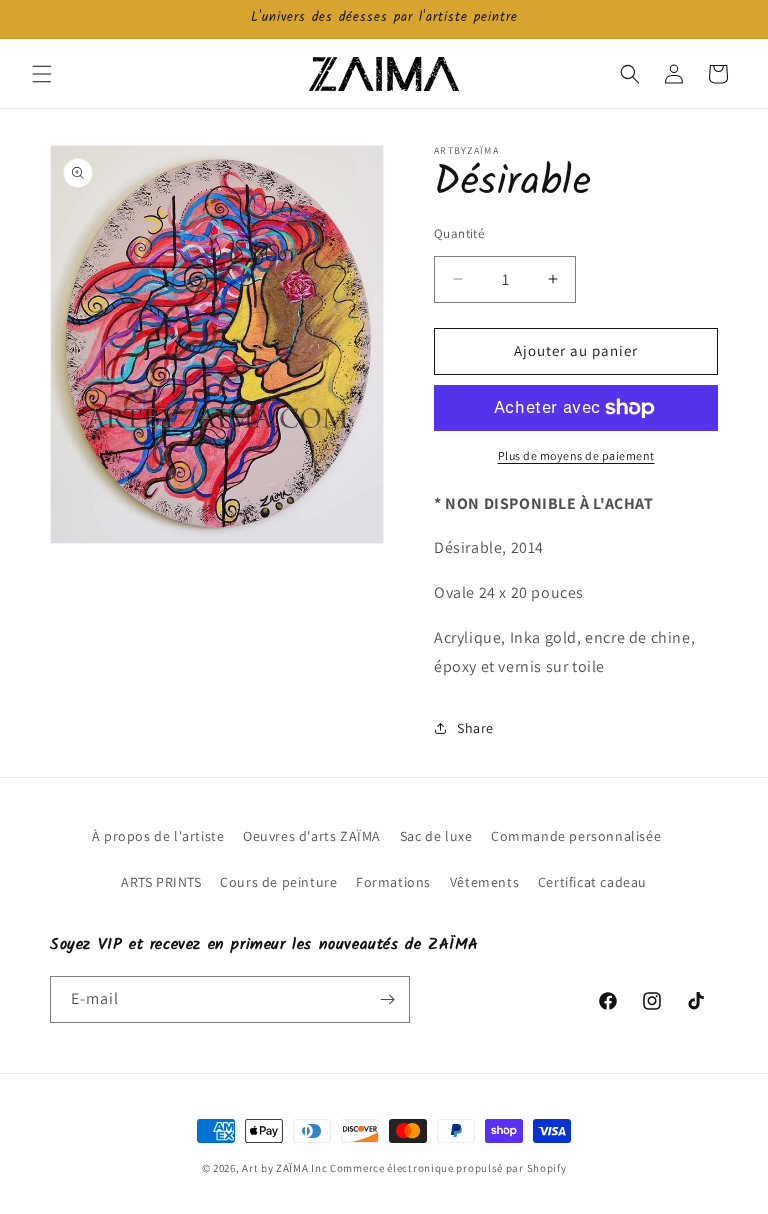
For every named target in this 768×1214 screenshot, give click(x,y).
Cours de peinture (278, 882)
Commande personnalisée (576, 836)
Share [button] (475, 728)
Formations (393, 882)
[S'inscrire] (387, 999)
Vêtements (484, 882)
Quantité (459, 233)
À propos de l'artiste (158, 836)
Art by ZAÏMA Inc (284, 1168)
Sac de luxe (436, 836)
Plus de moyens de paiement (576, 455)
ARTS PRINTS (161, 882)
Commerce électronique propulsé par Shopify (448, 1168)
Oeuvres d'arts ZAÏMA (312, 836)
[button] (42, 74)
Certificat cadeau (592, 882)
